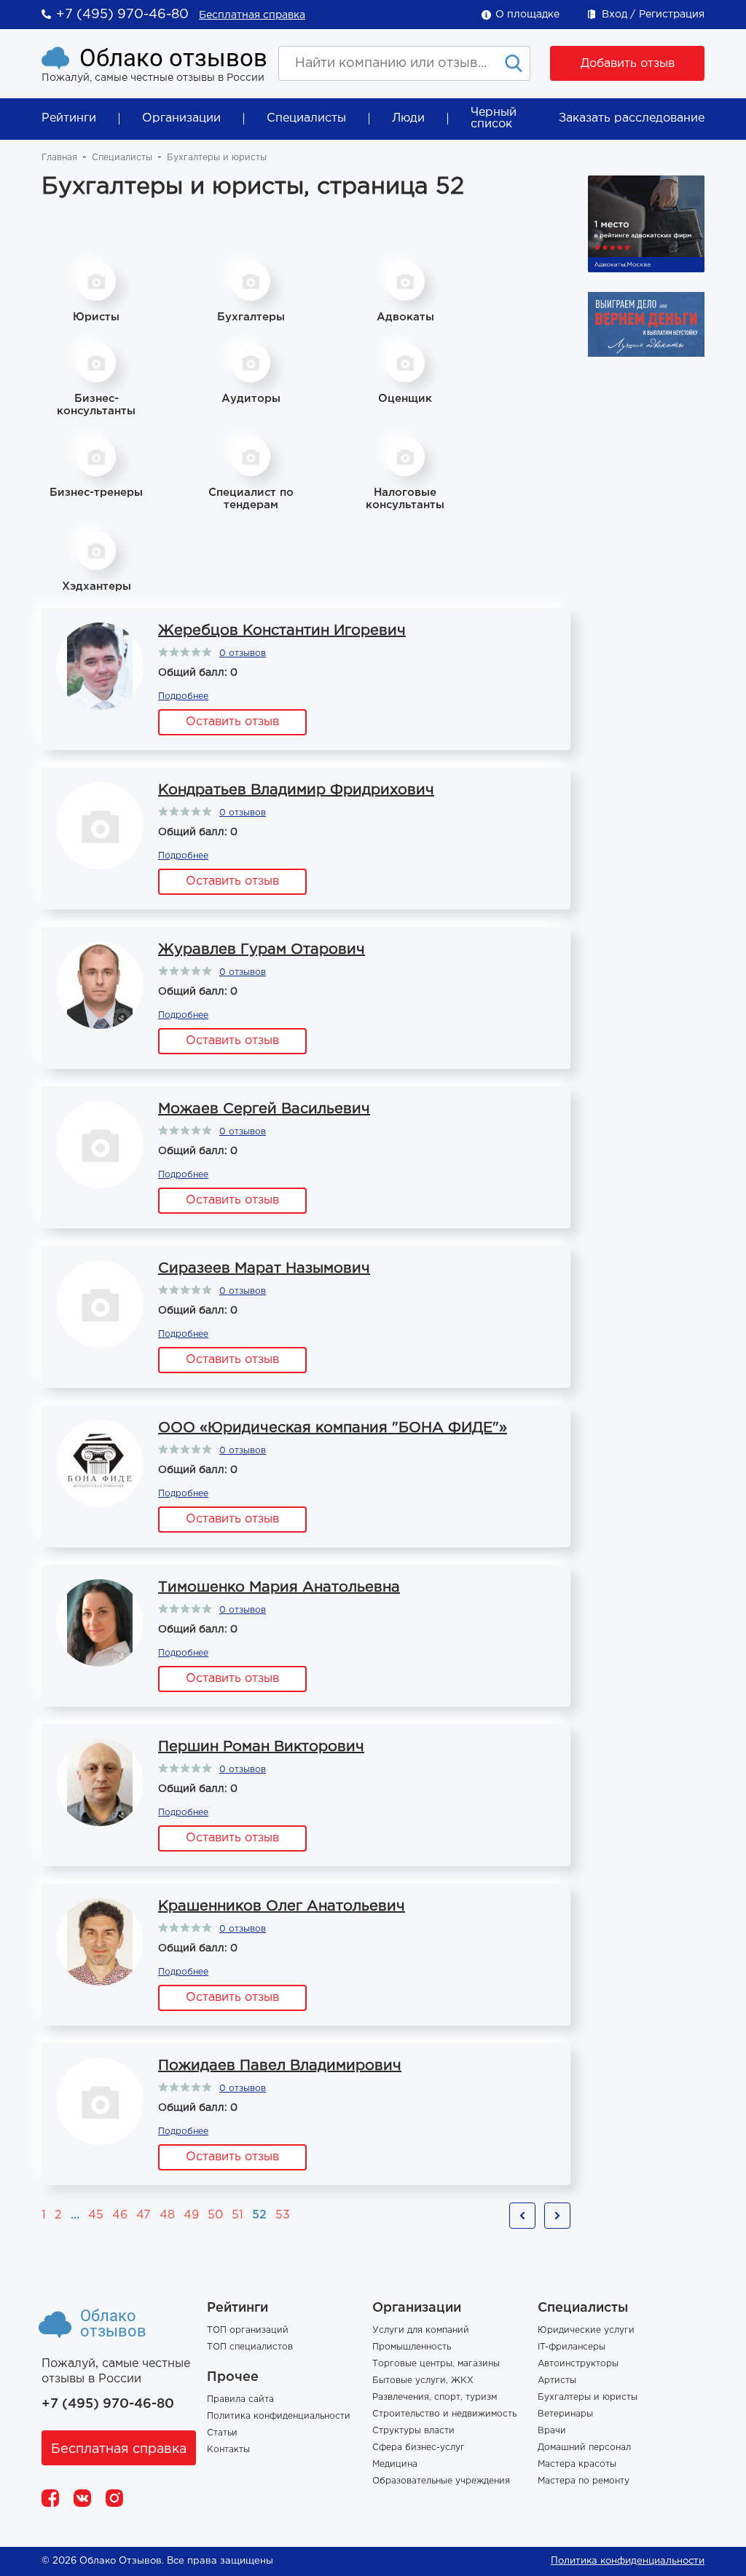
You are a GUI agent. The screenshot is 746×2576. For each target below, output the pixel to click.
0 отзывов (243, 653)
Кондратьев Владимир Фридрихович (296, 790)
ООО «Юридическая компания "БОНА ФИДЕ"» (333, 1428)
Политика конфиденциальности (279, 2416)
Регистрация (672, 15)
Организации (181, 118)
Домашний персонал (584, 2447)
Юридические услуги (586, 2330)
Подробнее (183, 696)
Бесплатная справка (252, 15)
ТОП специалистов (250, 2347)
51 (237, 2215)
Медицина (395, 2464)
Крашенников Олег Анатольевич (282, 1906)
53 (283, 2215)
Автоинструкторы (578, 2364)
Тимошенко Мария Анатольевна (279, 1587)
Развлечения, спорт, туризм (435, 2397)
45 (96, 2215)
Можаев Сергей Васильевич (264, 1109)
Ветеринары (565, 2414)
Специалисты (306, 118)
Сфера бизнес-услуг (419, 2447)
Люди (408, 118)
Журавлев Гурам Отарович (262, 949)
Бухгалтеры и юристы (588, 2397)
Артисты (557, 2381)
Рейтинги (69, 118)
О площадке (527, 15)
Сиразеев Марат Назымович (264, 1268)
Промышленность (412, 2347)
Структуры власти (413, 2431)
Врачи (552, 2431)
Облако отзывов (173, 58)
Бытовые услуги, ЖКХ (423, 2381)
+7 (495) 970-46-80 (122, 15)
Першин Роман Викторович (261, 1747)
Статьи (222, 2433)
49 (191, 2215)
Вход (615, 15)
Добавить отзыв (628, 64)
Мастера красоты (577, 2464)
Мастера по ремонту (584, 2481)
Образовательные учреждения (441, 2481)
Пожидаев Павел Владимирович (280, 2066)
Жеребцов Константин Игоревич (282, 631)
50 (215, 2215)
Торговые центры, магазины (436, 2364)
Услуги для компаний (421, 2330)
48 (167, 2215)
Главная (59, 158)
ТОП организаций (248, 2330)
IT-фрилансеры (572, 2347)
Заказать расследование (632, 118)
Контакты (228, 2450)
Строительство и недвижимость (444, 2414)
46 (120, 2215)
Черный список (494, 118)
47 (144, 2215)
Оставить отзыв (232, 722)
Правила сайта (240, 2399)
